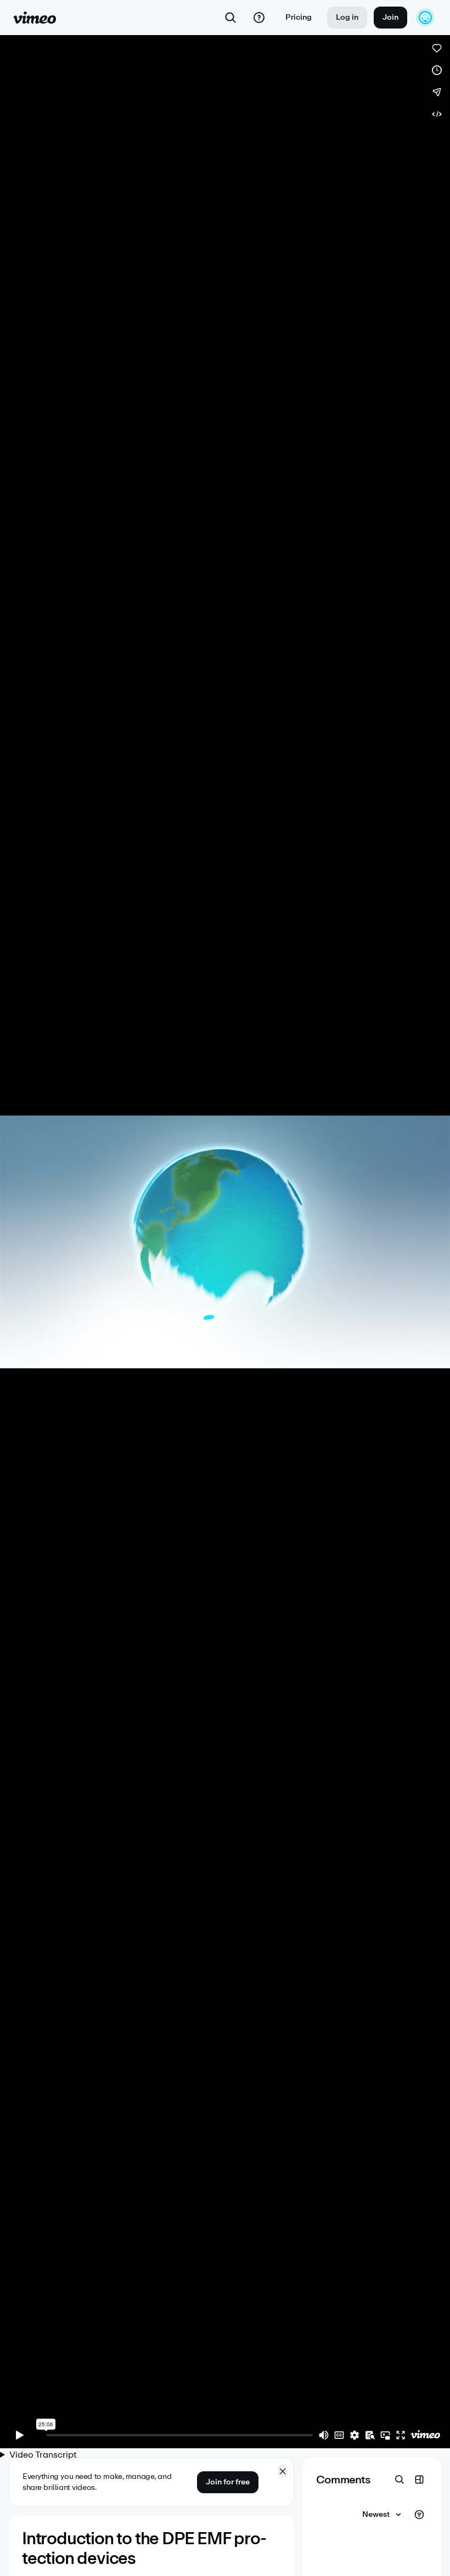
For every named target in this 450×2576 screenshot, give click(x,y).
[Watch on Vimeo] (425, 2435)
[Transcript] (370, 2435)
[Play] (20, 2435)
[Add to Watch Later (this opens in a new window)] (437, 70)
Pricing (299, 17)
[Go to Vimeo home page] (35, 18)
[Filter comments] (419, 2515)
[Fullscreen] (401, 2435)
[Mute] (324, 2435)
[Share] (437, 92)
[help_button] (259, 18)
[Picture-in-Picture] (385, 2435)
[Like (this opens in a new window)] (437, 48)
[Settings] (355, 2435)
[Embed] (437, 114)
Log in (347, 17)
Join (390, 17)
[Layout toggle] (419, 2480)
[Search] (230, 18)
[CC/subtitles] (339, 2435)
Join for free (228, 2482)
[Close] (283, 2471)
